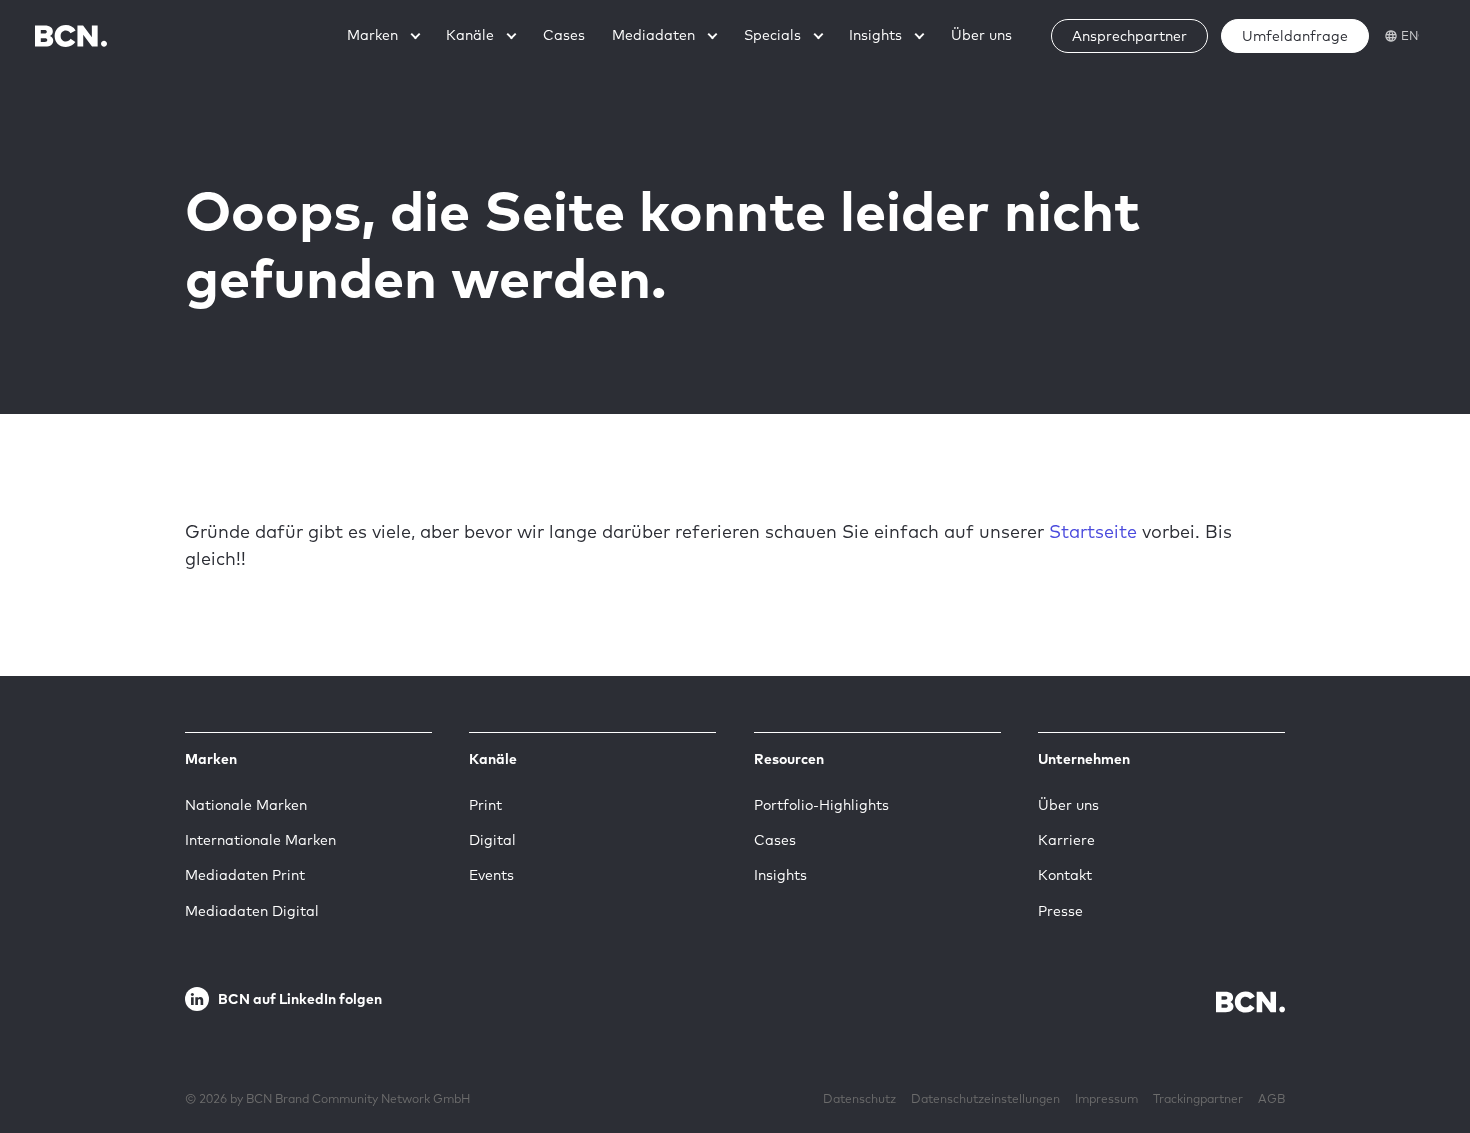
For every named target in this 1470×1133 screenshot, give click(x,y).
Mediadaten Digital (252, 911)
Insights (780, 875)
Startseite (1093, 531)
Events (491, 875)
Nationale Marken (246, 805)
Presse (1060, 911)
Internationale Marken (260, 840)
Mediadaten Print (245, 875)
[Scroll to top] (1423, 1056)
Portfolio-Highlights (821, 805)
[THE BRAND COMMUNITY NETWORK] (71, 35)
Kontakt (1065, 875)
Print (485, 805)
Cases (775, 840)
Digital (492, 840)
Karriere (1066, 840)
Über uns (1068, 805)
